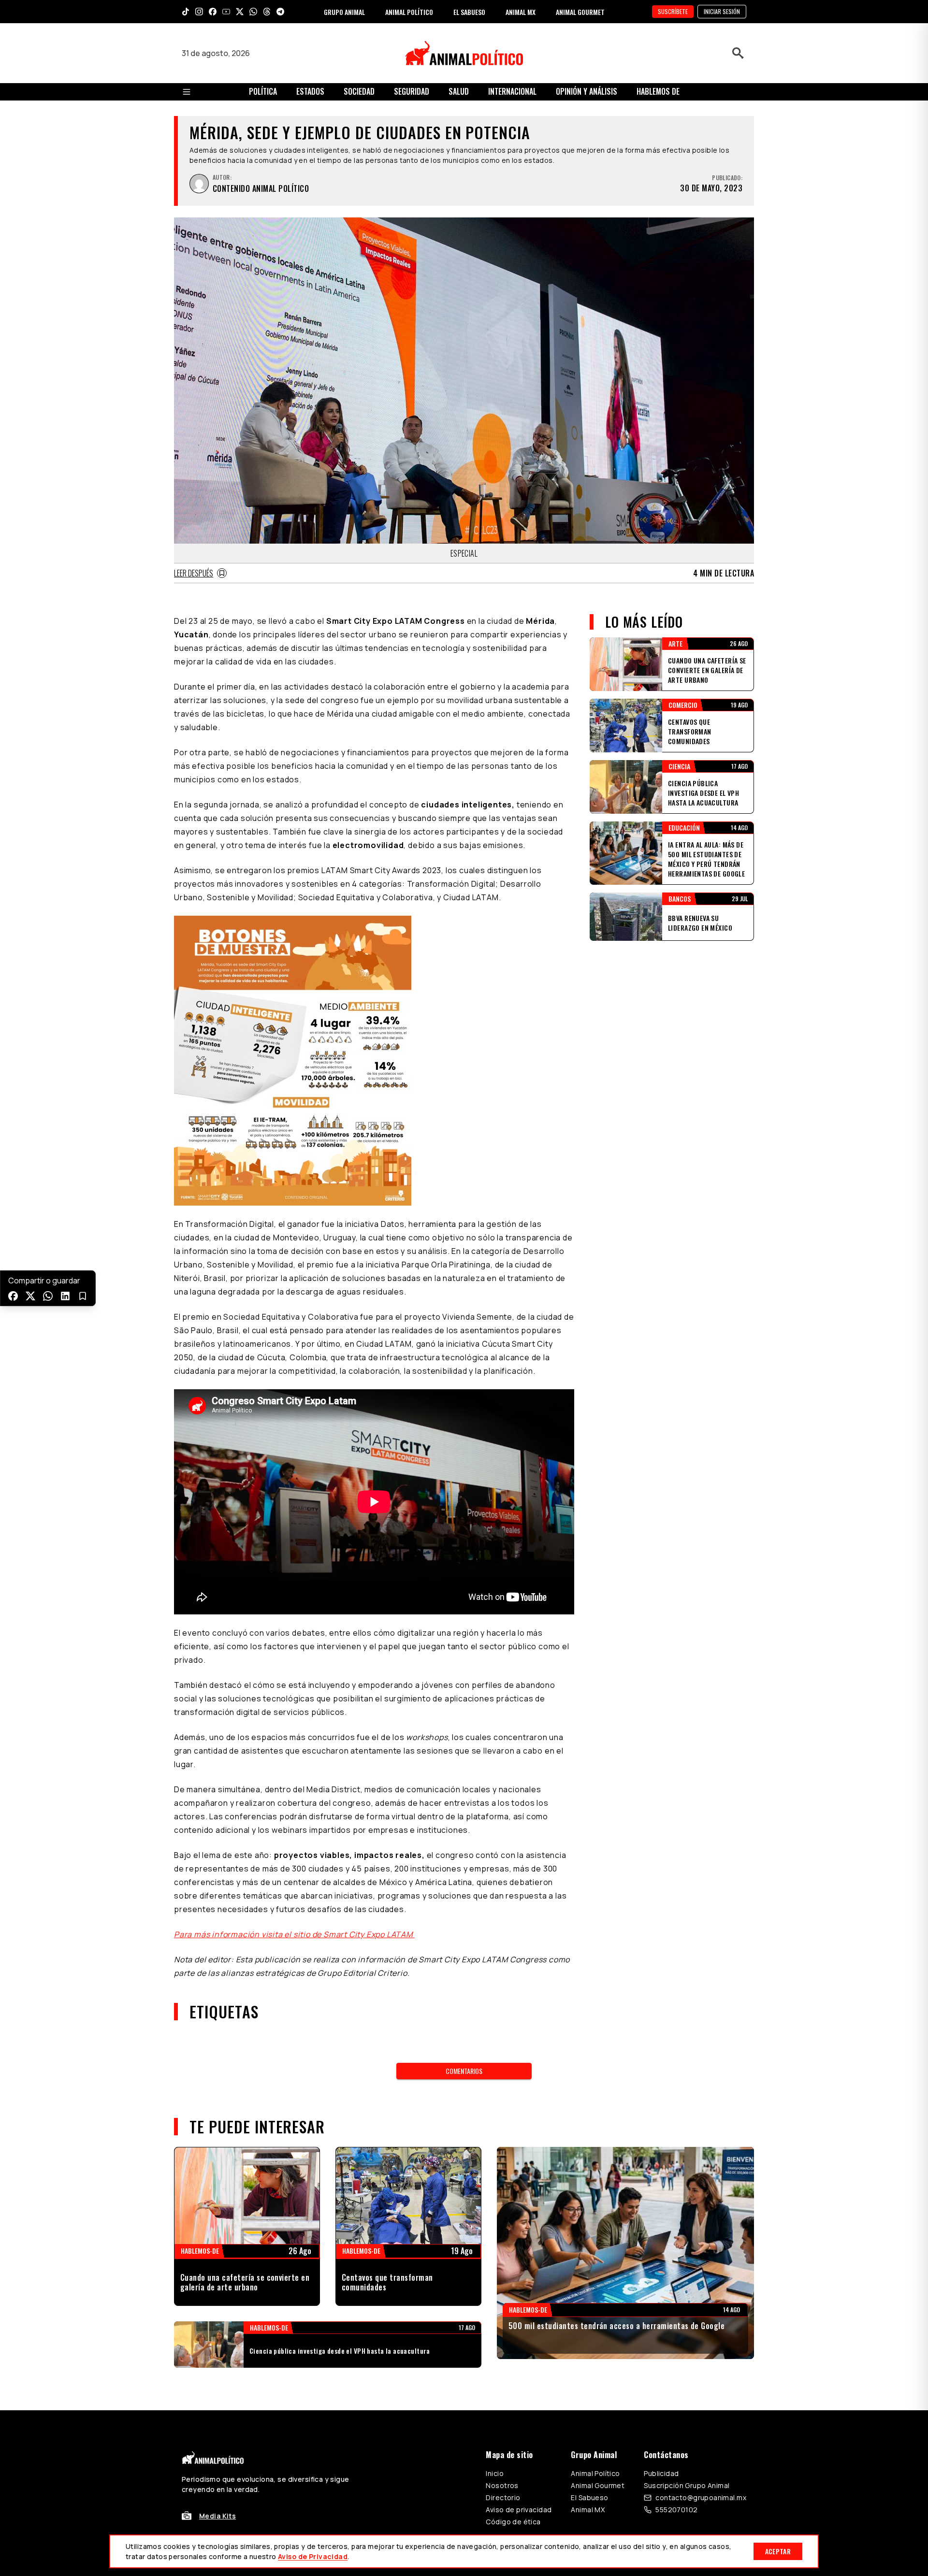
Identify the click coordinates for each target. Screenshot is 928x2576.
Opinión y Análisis (587, 91)
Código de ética (513, 2522)
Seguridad (412, 91)
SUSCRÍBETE (673, 11)
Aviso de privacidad (519, 2510)
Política (263, 91)
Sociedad (359, 91)
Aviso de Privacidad (313, 2556)
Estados (310, 91)
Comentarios (464, 2071)
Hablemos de (658, 91)
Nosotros (502, 2485)
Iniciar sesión (722, 11)
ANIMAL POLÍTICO (409, 12)
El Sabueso (589, 2497)
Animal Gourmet (598, 2485)
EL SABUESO (469, 12)
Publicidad (661, 2473)
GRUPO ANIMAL (344, 12)
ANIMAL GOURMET (580, 12)
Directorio (503, 2497)
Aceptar (778, 2551)
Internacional (512, 91)
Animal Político (595, 2473)
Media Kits (217, 2516)
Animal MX (588, 2510)
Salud (459, 91)
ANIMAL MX (521, 12)
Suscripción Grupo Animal (687, 2485)
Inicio (495, 2473)
